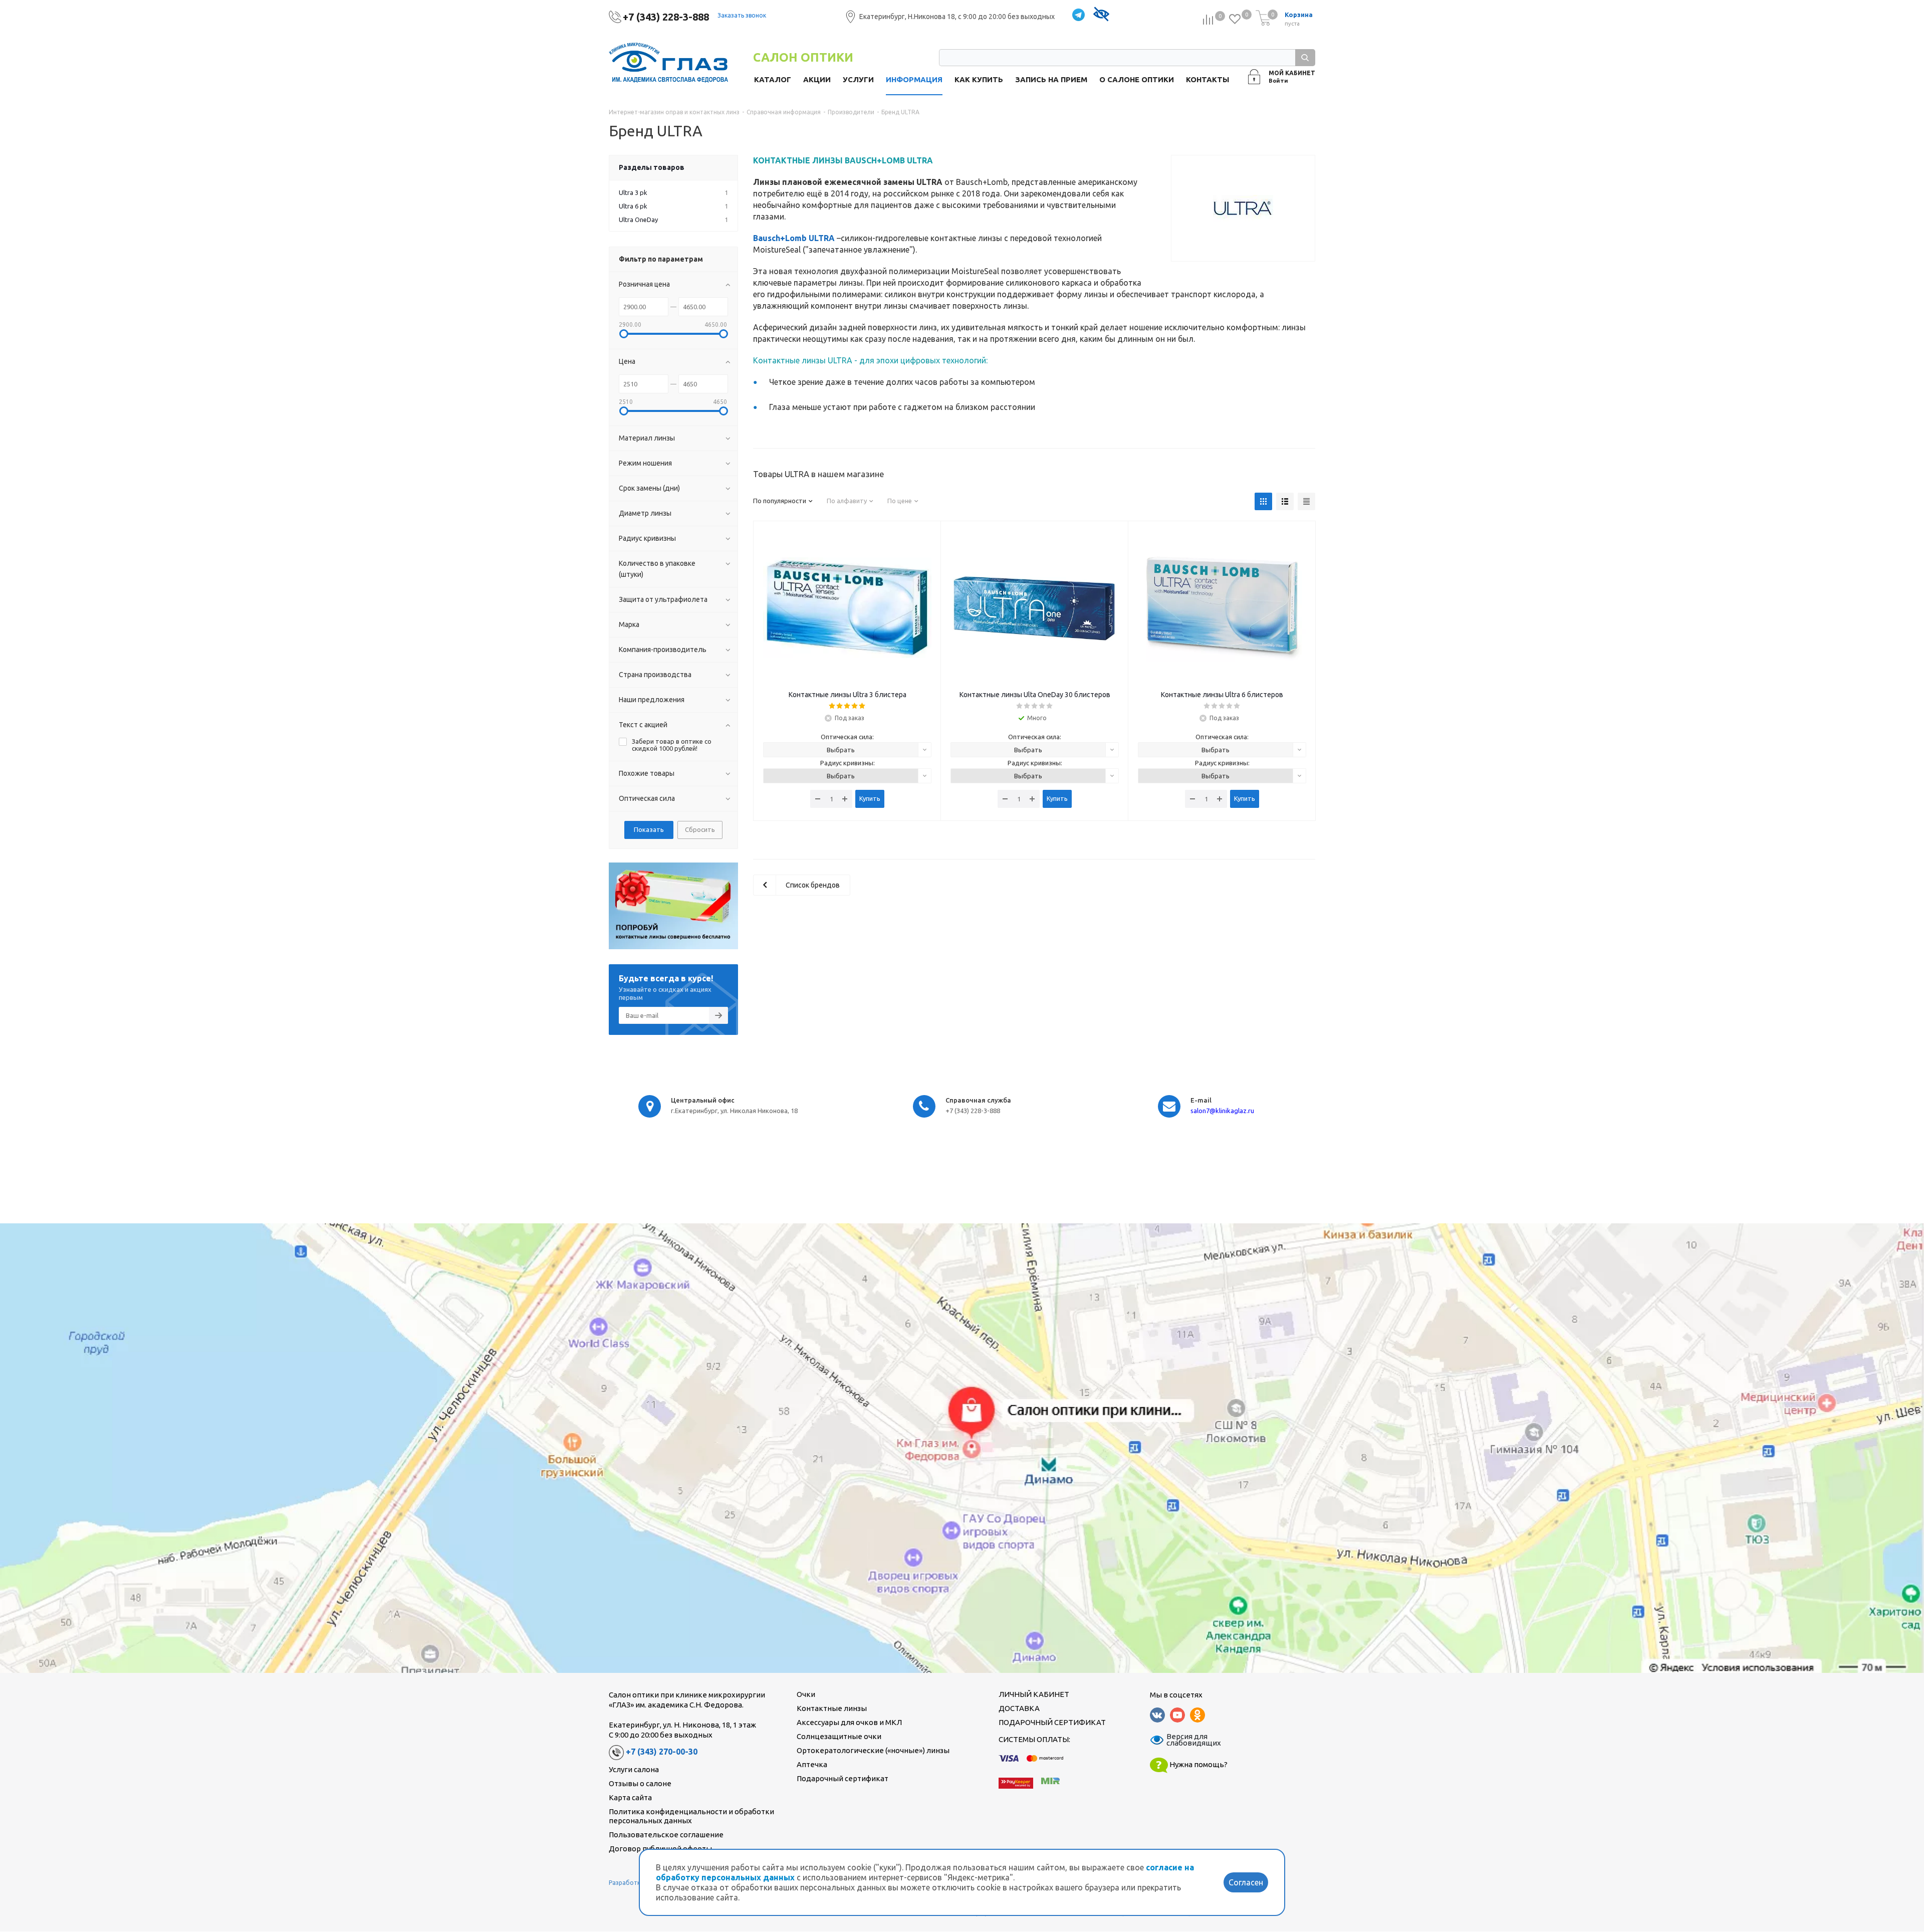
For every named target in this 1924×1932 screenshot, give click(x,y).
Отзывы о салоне (640, 1783)
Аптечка (812, 1764)
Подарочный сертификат (843, 1778)
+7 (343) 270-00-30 (662, 1752)
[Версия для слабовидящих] (1101, 15)
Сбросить (700, 829)
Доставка (1019, 1708)
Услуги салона (634, 1769)
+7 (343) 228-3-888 (666, 17)
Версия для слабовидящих (1187, 1740)
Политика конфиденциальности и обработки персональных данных (691, 1816)
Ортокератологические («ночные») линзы (873, 1750)
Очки (806, 1694)
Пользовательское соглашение (666, 1835)
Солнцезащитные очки (839, 1736)
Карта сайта (630, 1797)
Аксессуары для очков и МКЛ (849, 1722)
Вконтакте (1157, 1715)
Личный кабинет (1034, 1694)
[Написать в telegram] (1078, 15)
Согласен (1246, 1882)
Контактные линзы (832, 1708)
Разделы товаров (652, 167)
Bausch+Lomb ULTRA (794, 238)
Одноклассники (1197, 1715)
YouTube (1177, 1715)
